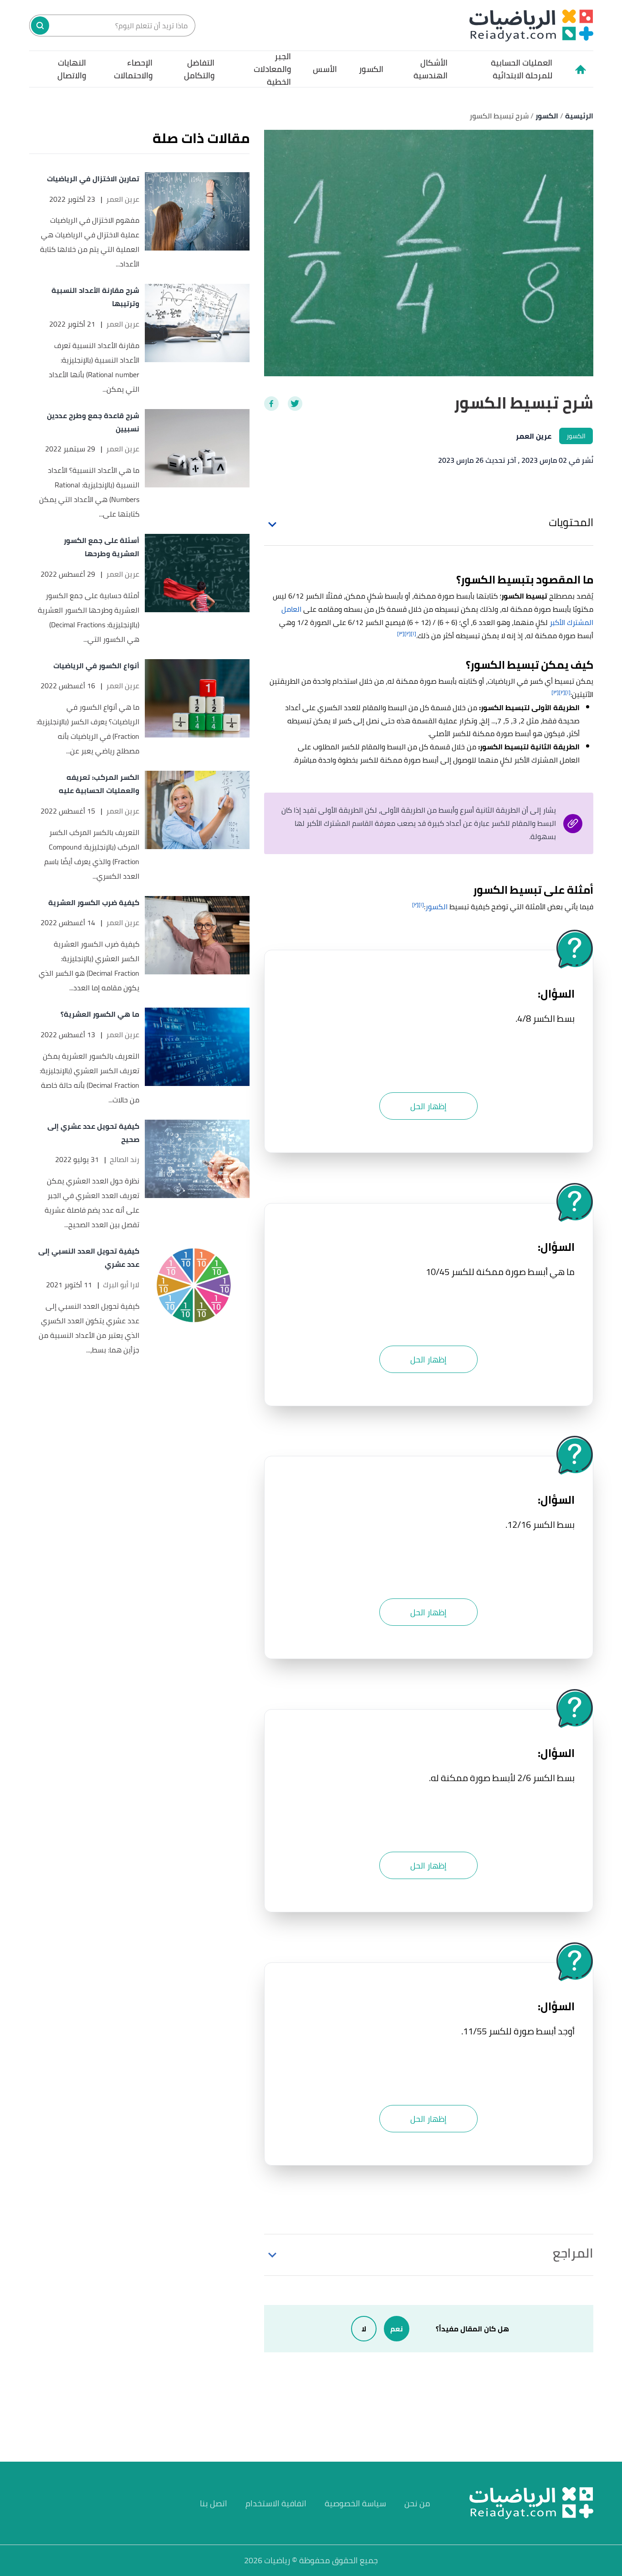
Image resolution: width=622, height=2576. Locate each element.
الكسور (371, 69)
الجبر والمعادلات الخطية (272, 69)
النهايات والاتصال (72, 69)
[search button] (40, 26)
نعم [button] (397, 2329)
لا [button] (364, 2329)
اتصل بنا (214, 2503)
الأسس (325, 69)
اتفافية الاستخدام (276, 2503)
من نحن (417, 2503)
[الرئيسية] (580, 69)
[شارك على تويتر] (295, 404)
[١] (413, 633)
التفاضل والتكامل (199, 69)
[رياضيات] (531, 25)
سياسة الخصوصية (355, 2503)
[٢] (408, 633)
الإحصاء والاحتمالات (133, 69)
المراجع (573, 2253)
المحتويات (571, 522)
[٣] (401, 633)
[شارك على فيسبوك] (271, 404)
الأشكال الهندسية (431, 69)
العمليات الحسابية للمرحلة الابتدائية (521, 69)
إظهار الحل (428, 1106)
